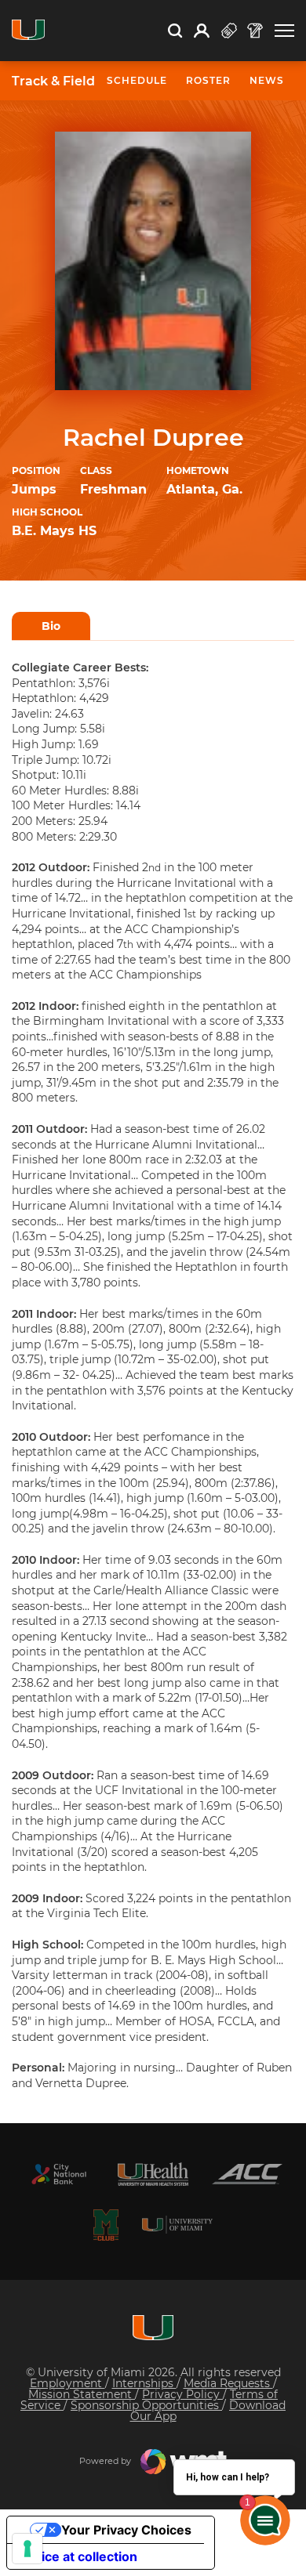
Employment (67, 2383)
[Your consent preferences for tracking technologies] (27, 2549)
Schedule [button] (137, 80)
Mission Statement (82, 2394)
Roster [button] (208, 80)
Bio (51, 626)
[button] (284, 31)
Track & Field (53, 81)
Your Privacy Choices (126, 2530)
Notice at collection (78, 2556)
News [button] (267, 80)
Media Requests (228, 2383)
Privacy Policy (182, 2394)
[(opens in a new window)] (59, 2174)
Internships (144, 2383)
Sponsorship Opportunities (146, 2405)
